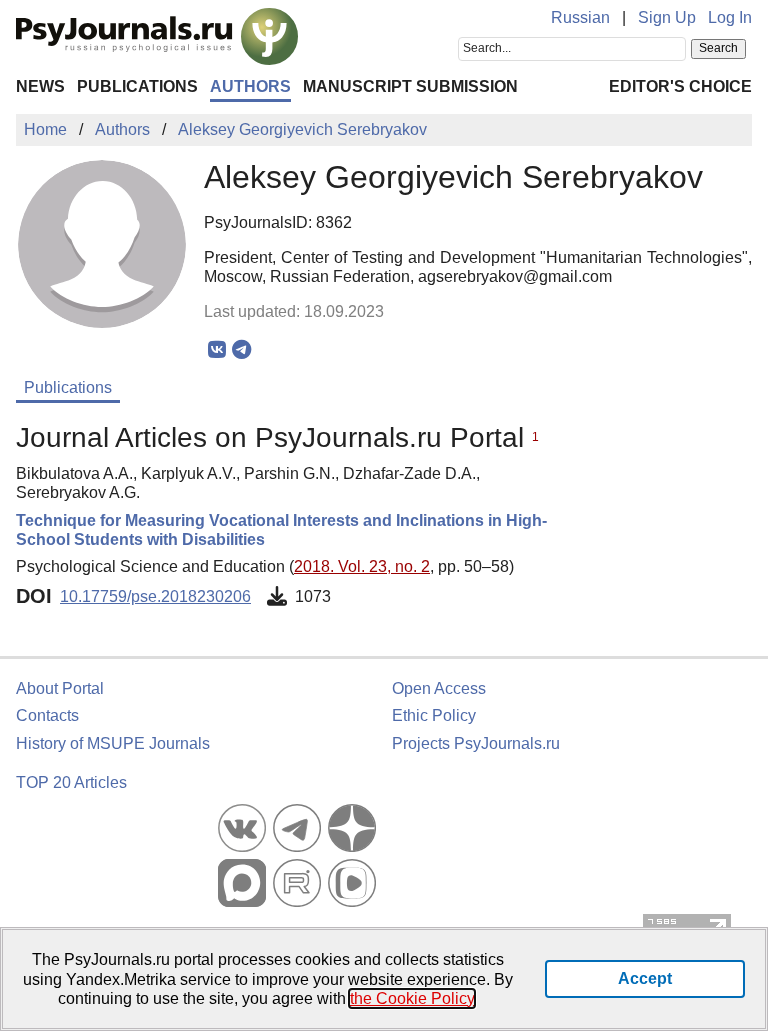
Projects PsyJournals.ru (476, 743)
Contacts (47, 715)
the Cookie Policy (412, 998)
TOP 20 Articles (71, 782)
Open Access (439, 688)
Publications (137, 86)
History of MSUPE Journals (113, 743)
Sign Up (667, 17)
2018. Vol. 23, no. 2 (362, 566)
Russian (580, 17)
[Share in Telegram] (241, 350)
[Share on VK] (216, 350)
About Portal (60, 688)
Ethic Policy (434, 715)
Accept (645, 978)
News (40, 86)
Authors (250, 86)
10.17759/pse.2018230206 (155, 596)
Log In (730, 17)
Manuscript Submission (410, 86)
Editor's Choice (680, 86)
